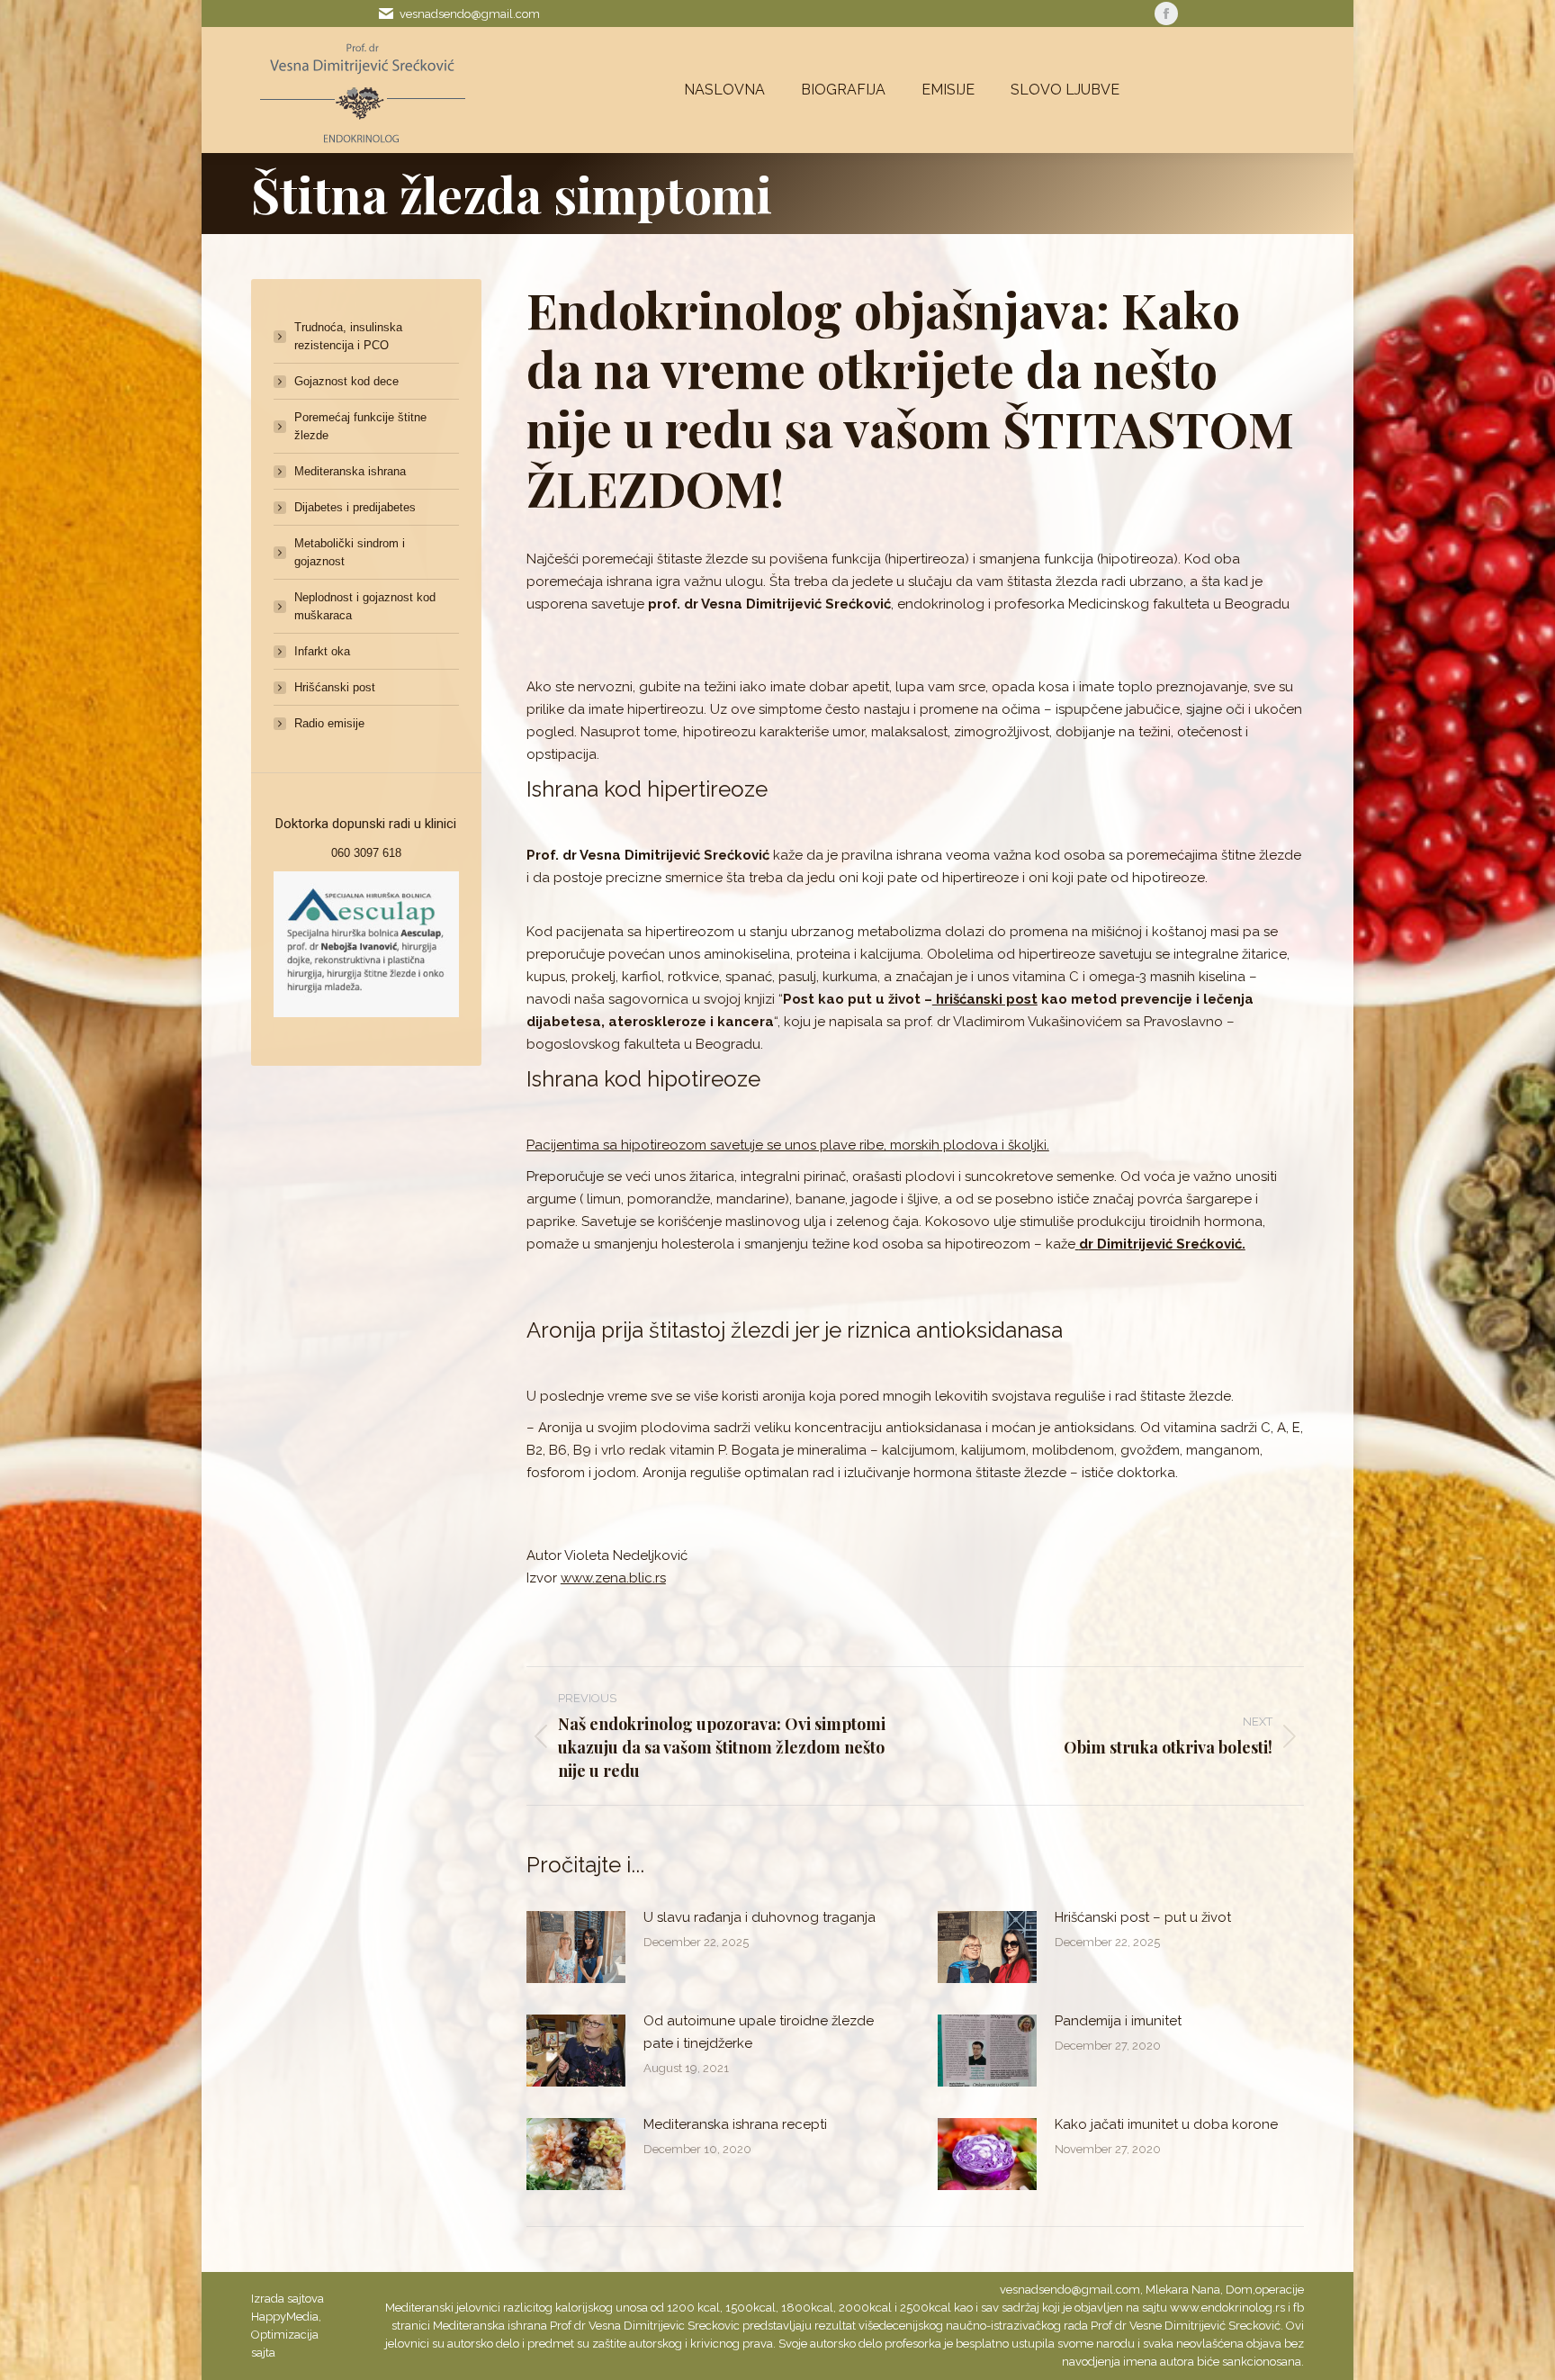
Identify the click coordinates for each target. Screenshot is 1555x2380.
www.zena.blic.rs (613, 1578)
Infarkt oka (322, 651)
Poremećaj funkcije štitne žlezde (360, 426)
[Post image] (576, 1947)
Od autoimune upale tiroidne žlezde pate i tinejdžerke (759, 2032)
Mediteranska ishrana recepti (735, 2124)
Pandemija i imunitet (1118, 2021)
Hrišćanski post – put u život (1143, 1917)
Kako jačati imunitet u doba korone (1166, 2124)
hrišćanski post (985, 999)
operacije (1280, 2290)
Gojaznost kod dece (346, 381)
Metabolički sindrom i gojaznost (350, 552)
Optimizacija (285, 2335)
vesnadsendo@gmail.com (470, 14)
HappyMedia (285, 2317)
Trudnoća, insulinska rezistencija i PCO (348, 336)
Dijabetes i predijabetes (355, 507)
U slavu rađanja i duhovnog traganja (760, 1917)
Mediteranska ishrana (350, 471)
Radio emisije (329, 723)
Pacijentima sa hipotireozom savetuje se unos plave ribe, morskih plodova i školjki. (788, 1145)
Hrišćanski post (335, 687)
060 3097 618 (366, 853)
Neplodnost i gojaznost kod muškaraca (365, 606)
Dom (1239, 2290)
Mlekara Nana (1183, 2290)
